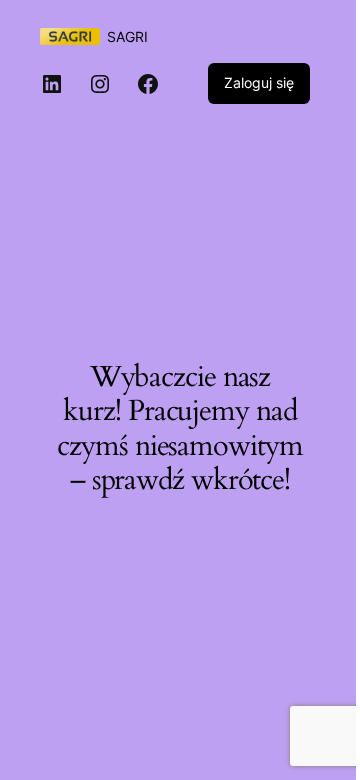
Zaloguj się (259, 82)
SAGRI (127, 36)
